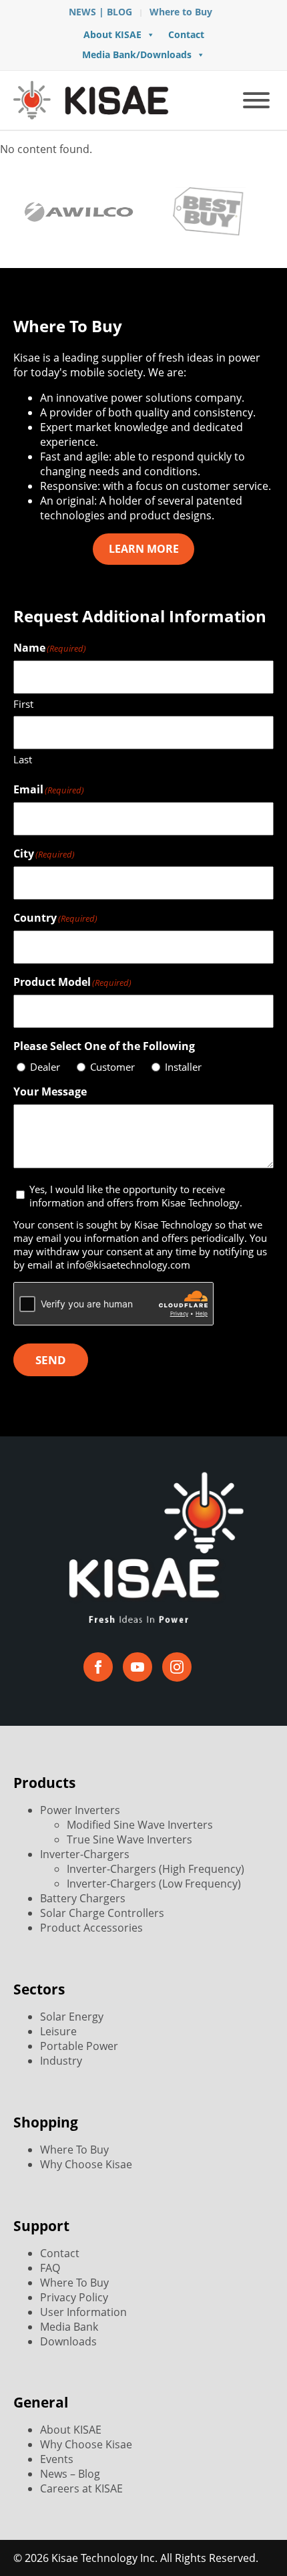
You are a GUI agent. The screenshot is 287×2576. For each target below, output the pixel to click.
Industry (61, 2061)
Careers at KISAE (81, 2488)
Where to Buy (181, 12)
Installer (183, 1067)
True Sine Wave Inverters (129, 1839)
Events (57, 2459)
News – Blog (70, 2474)
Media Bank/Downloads (137, 54)
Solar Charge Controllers (102, 1913)
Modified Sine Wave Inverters (140, 1825)
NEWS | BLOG (100, 12)
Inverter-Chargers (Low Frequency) (154, 1884)
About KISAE (112, 34)
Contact (186, 34)
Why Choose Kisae (86, 2164)
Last (23, 759)
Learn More (144, 549)
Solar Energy (72, 2017)
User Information (83, 2312)
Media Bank (69, 2327)
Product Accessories (91, 1928)
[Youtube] (137, 1667)
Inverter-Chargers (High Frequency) (156, 1869)
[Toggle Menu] (256, 100)
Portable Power (79, 2046)
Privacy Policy (74, 2297)
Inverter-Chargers (85, 1854)
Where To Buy (74, 2150)
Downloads (68, 2341)
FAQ (50, 2268)
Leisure (58, 2031)
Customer (112, 1067)
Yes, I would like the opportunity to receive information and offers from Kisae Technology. (136, 1196)
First (23, 704)
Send (51, 1360)
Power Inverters (80, 1810)
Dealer (45, 1067)
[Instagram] (177, 1667)
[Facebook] (98, 1667)
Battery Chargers (83, 1898)
